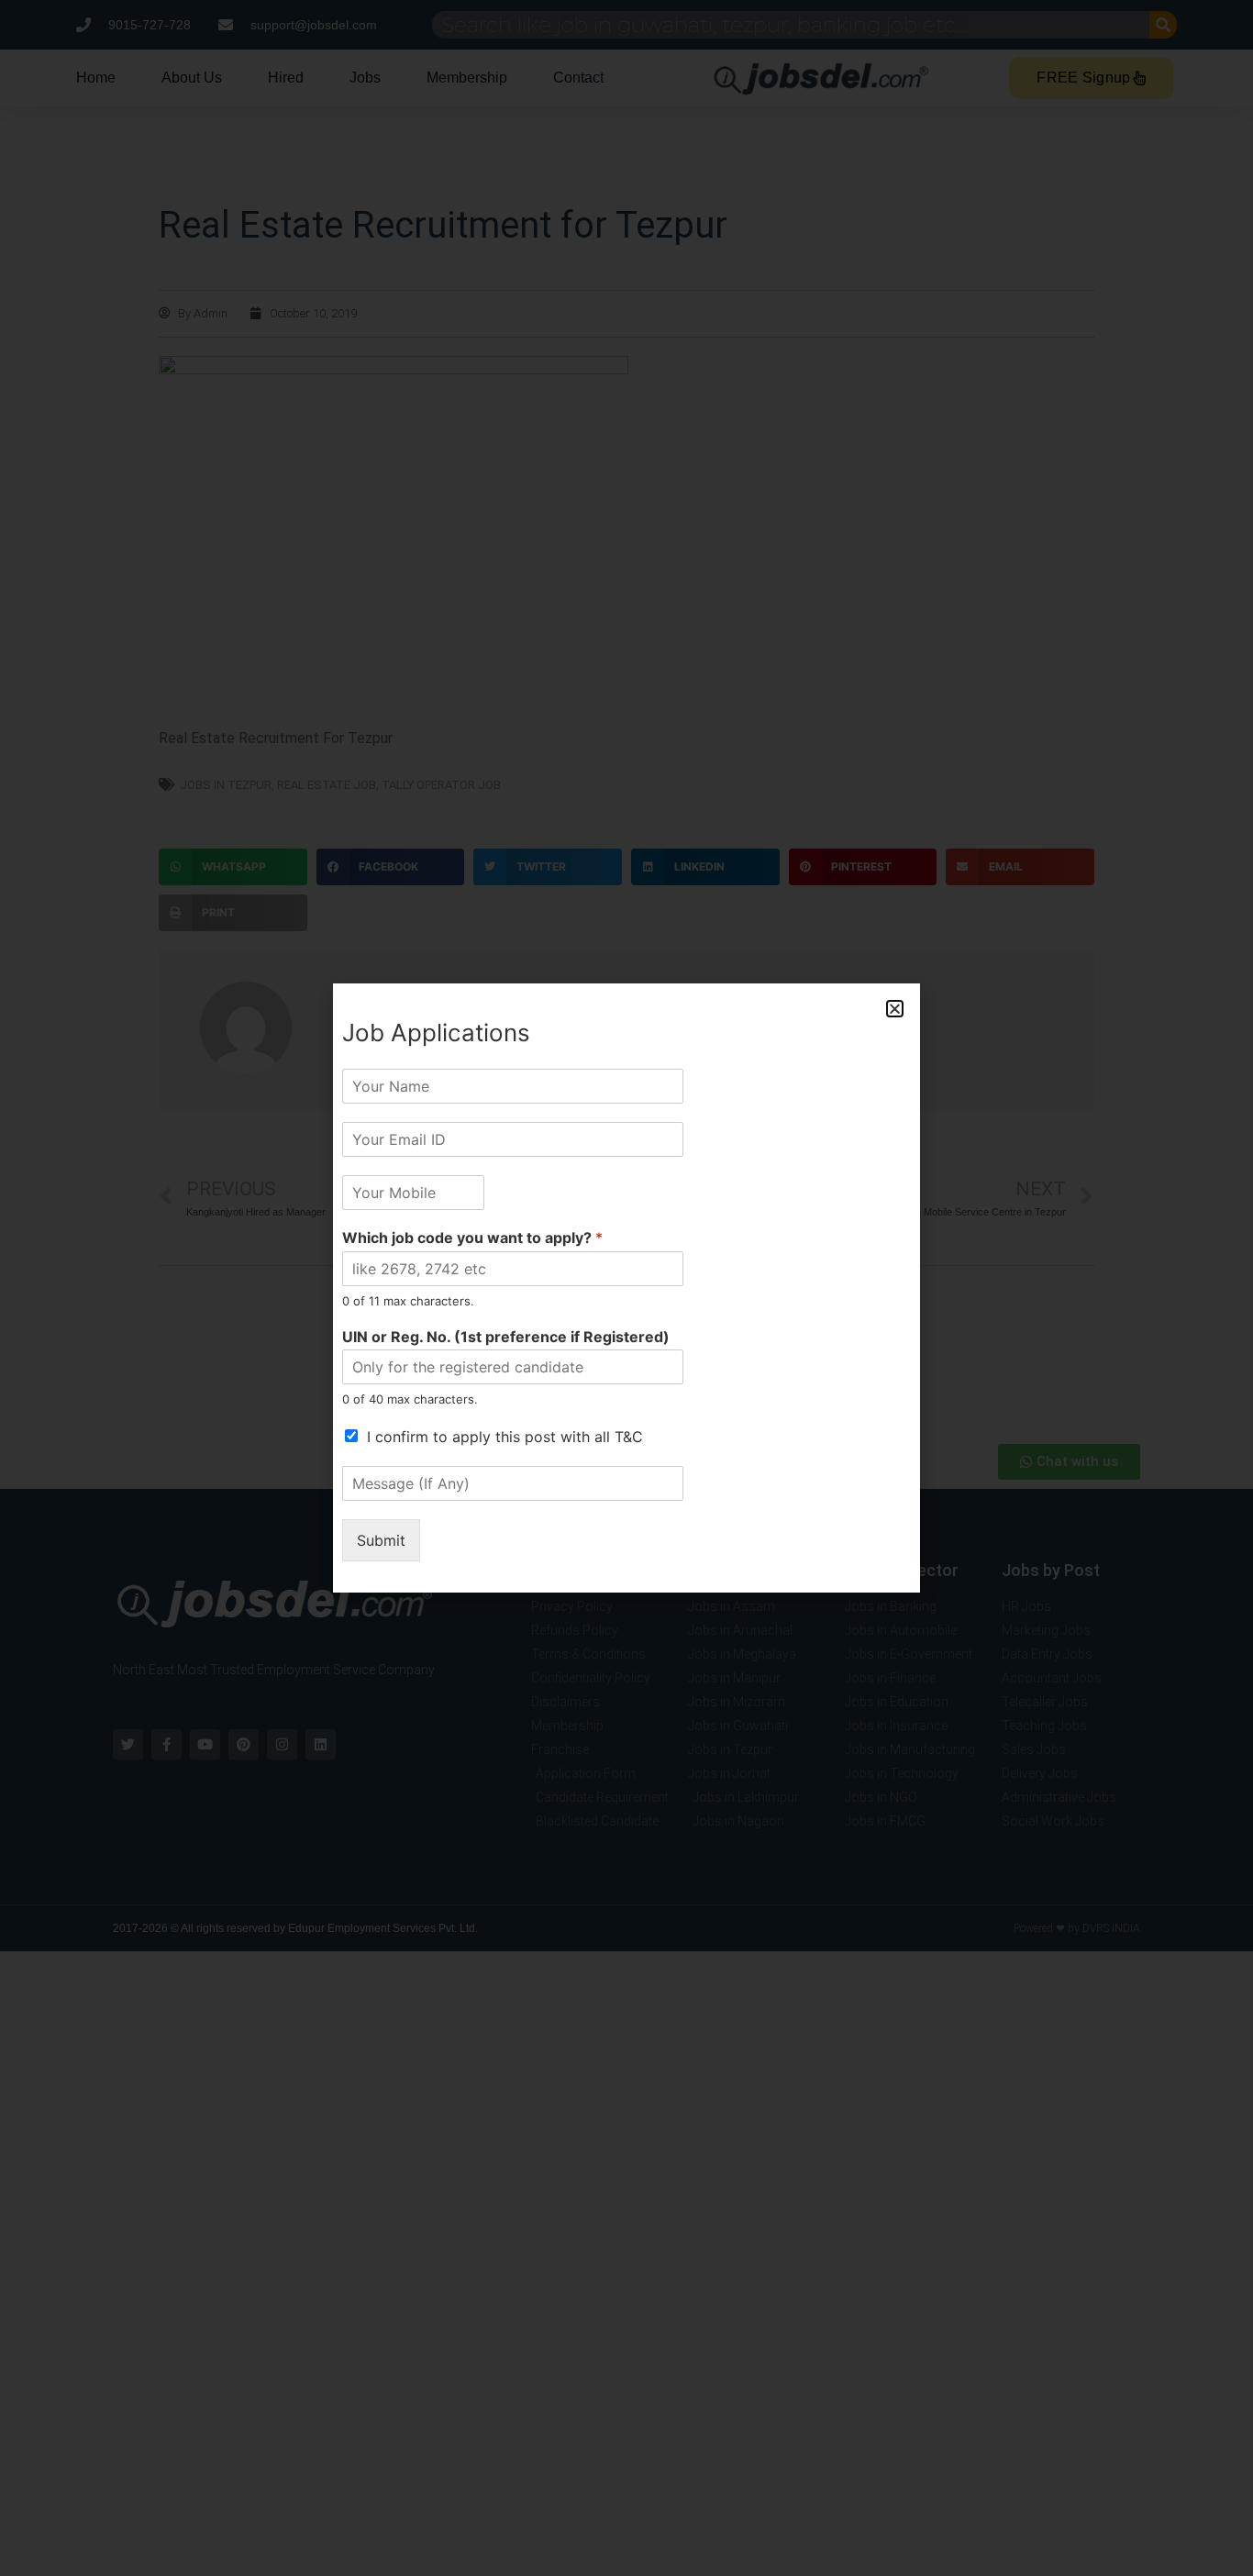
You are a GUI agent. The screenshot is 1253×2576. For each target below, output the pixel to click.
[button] (895, 1009)
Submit (381, 1540)
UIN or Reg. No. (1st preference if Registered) (506, 1337)
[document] (626, 1288)
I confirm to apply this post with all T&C (505, 1437)
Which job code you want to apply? (472, 1238)
